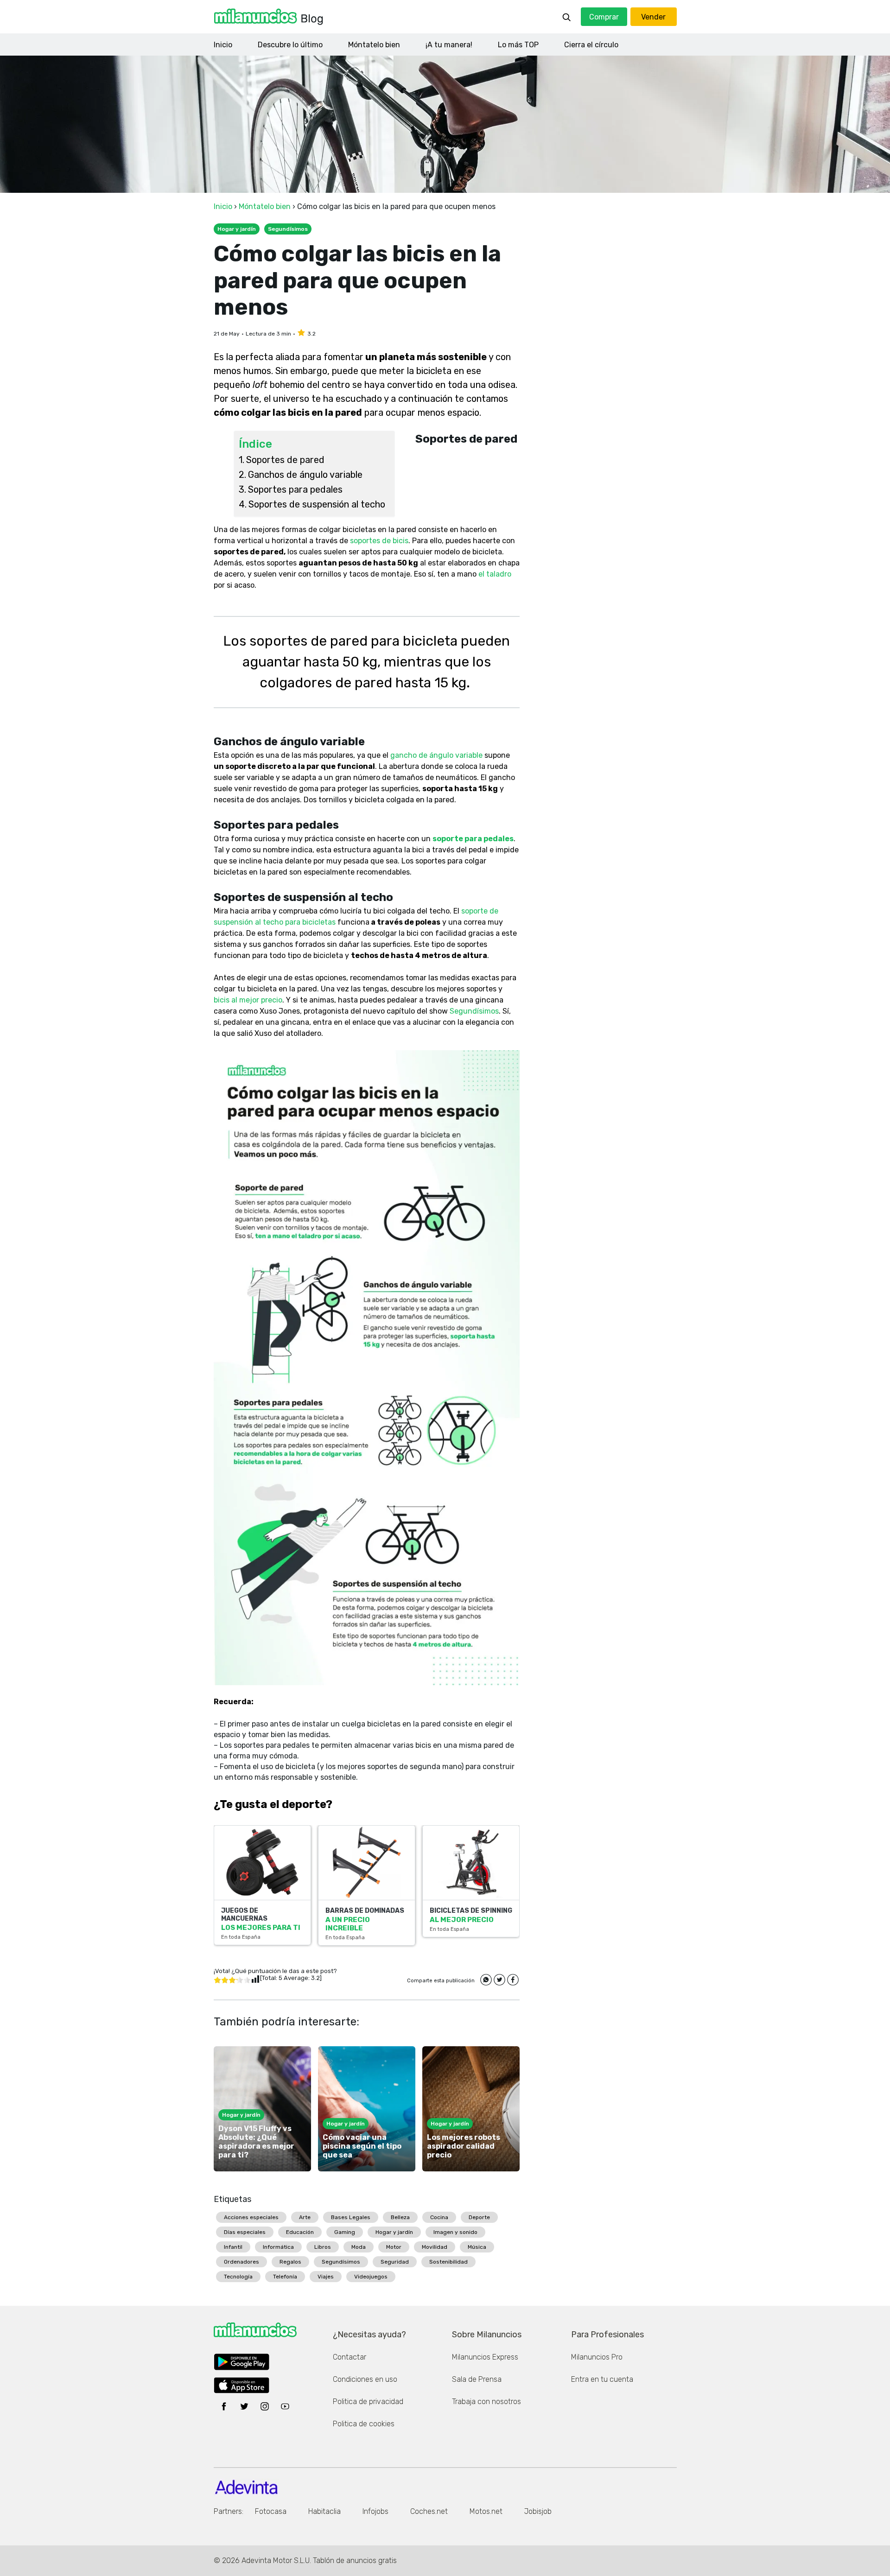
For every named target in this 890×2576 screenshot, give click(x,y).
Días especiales (245, 2232)
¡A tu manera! (449, 45)
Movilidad (435, 2247)
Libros (323, 2247)
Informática (278, 2247)
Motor (394, 2247)
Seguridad (395, 2262)
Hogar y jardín (394, 2232)
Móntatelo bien (374, 45)
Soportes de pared (286, 460)
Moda (359, 2247)
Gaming (345, 2232)
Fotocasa (271, 2511)
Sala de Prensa (477, 2379)
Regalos (290, 2262)
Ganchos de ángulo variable (305, 475)
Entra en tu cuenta (602, 2379)
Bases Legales (351, 2217)
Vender (653, 17)
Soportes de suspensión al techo (317, 504)
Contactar (350, 2357)
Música (477, 2247)
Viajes (326, 2277)
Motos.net (486, 2511)
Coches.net (429, 2511)
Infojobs (375, 2511)
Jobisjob (538, 2511)
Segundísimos (341, 2262)
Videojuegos (371, 2277)
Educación (300, 2232)
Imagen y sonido (455, 2232)
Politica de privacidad (368, 2402)
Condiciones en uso (365, 2379)
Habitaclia (324, 2511)
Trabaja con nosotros (486, 2402)
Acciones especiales (251, 2217)
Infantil (233, 2247)
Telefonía (285, 2277)
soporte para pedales (473, 839)
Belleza (400, 2217)
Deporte (479, 2217)
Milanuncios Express (485, 2357)
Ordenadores (242, 2262)
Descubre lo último (290, 45)
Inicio (223, 45)
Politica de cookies (364, 2424)
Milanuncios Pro (597, 2357)
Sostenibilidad (448, 2262)
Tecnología (238, 2277)
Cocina (439, 2217)
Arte (305, 2217)
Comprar (604, 17)
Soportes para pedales (295, 489)
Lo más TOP (518, 45)
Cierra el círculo (591, 45)
